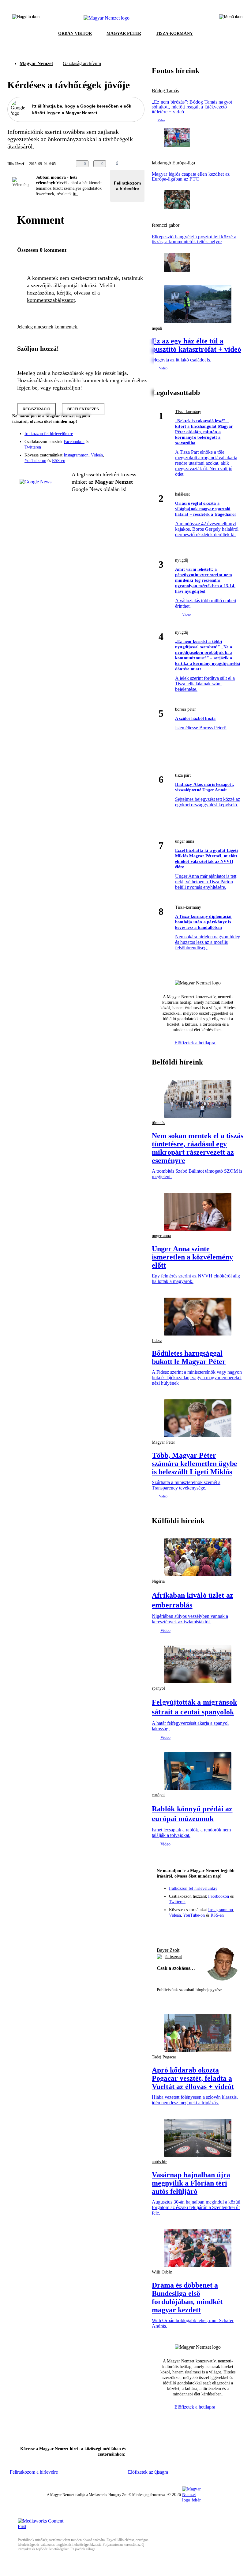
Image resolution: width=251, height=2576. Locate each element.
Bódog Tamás (165, 91)
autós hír (159, 2162)
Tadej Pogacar (164, 2057)
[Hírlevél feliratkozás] (136, 429)
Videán (97, 455)
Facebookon (74, 442)
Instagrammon (76, 455)
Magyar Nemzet (36, 63)
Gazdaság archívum (82, 63)
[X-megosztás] (146, 164)
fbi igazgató (174, 1957)
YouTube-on (35, 461)
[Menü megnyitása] (231, 18)
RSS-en (59, 461)
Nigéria (158, 1581)
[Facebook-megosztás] (159, 164)
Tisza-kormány (188, 412)
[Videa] (111, 446)
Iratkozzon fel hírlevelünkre (49, 434)
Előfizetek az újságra (148, 2472)
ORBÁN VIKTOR (75, 33)
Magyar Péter (163, 1442)
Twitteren (33, 447)
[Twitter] (136, 438)
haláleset (182, 494)
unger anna (185, 841)
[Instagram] (124, 438)
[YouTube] (124, 446)
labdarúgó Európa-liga (173, 163)
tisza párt (183, 775)
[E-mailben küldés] (134, 164)
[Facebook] (111, 438)
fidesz (157, 1341)
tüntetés (158, 1123)
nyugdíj (182, 560)
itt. (75, 194)
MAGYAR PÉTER (124, 33)
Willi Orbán (162, 2272)
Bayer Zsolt (168, 1950)
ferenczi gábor (166, 225)
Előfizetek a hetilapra (195, 1043)
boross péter (185, 709)
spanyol (158, 1688)
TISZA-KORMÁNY (174, 33)
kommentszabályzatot (51, 300)
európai (158, 1795)
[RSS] (136, 446)
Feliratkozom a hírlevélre (127, 186)
